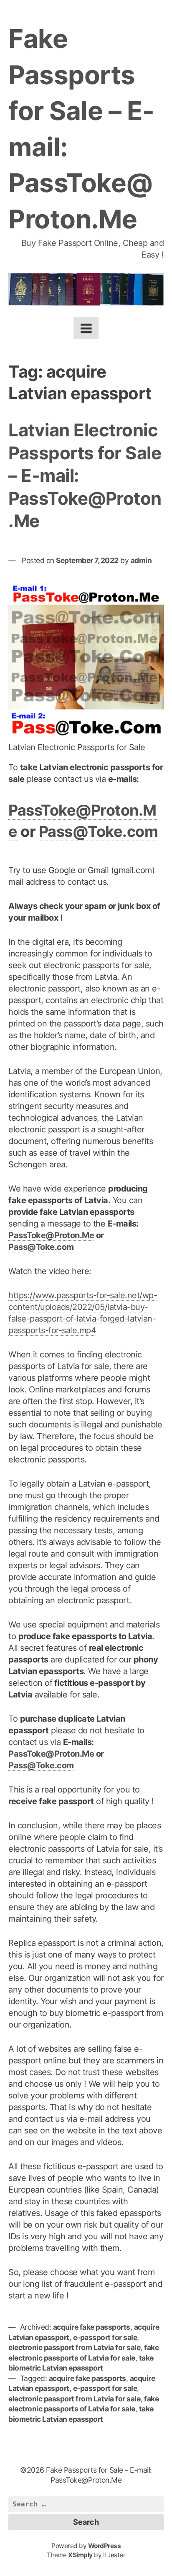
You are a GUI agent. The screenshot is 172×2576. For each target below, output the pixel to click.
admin (141, 560)
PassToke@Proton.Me (51, 1235)
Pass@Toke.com (99, 831)
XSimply (80, 2555)
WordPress (105, 2546)
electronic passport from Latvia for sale (74, 2347)
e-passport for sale (105, 2337)
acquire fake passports (92, 2327)
